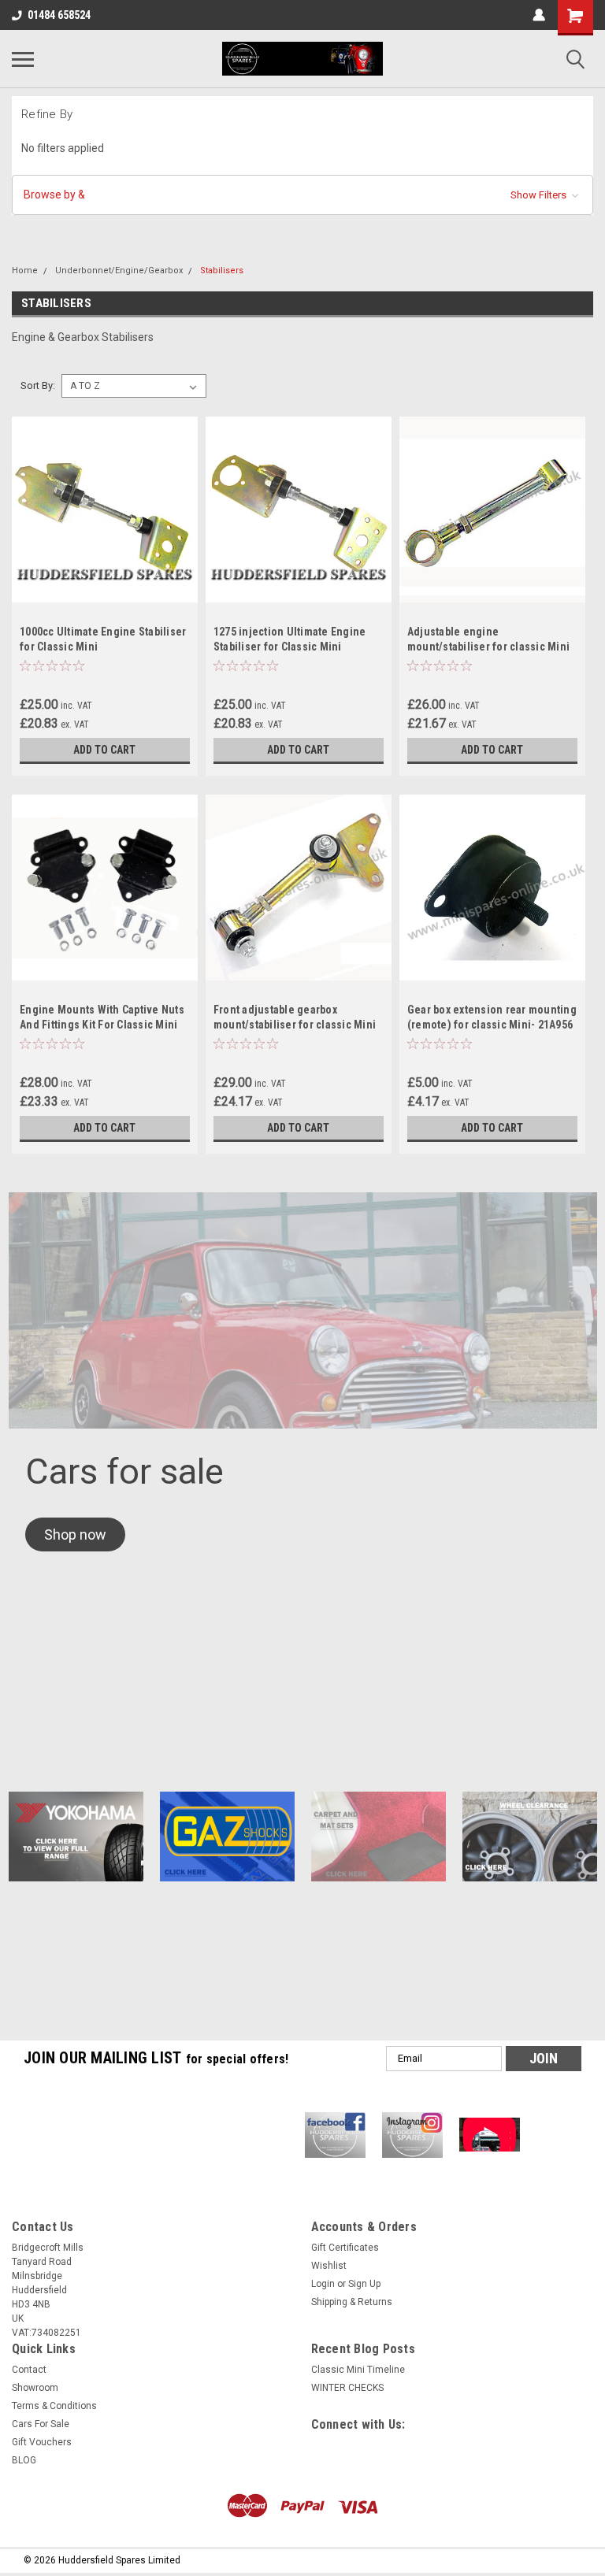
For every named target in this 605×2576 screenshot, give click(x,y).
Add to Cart (104, 750)
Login (323, 2284)
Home (25, 271)
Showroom (35, 2388)
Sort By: (38, 385)
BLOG (24, 2460)
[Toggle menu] (23, 59)
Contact (29, 2370)
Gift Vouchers (42, 2442)
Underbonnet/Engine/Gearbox (119, 271)
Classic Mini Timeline (358, 2370)
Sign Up (364, 2284)
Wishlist (329, 2266)
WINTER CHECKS (347, 2388)
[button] (302, 195)
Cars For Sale (41, 2424)
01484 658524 (59, 15)
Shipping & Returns (352, 2302)
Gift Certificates (345, 2248)
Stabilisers (222, 271)
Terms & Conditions (54, 2406)
